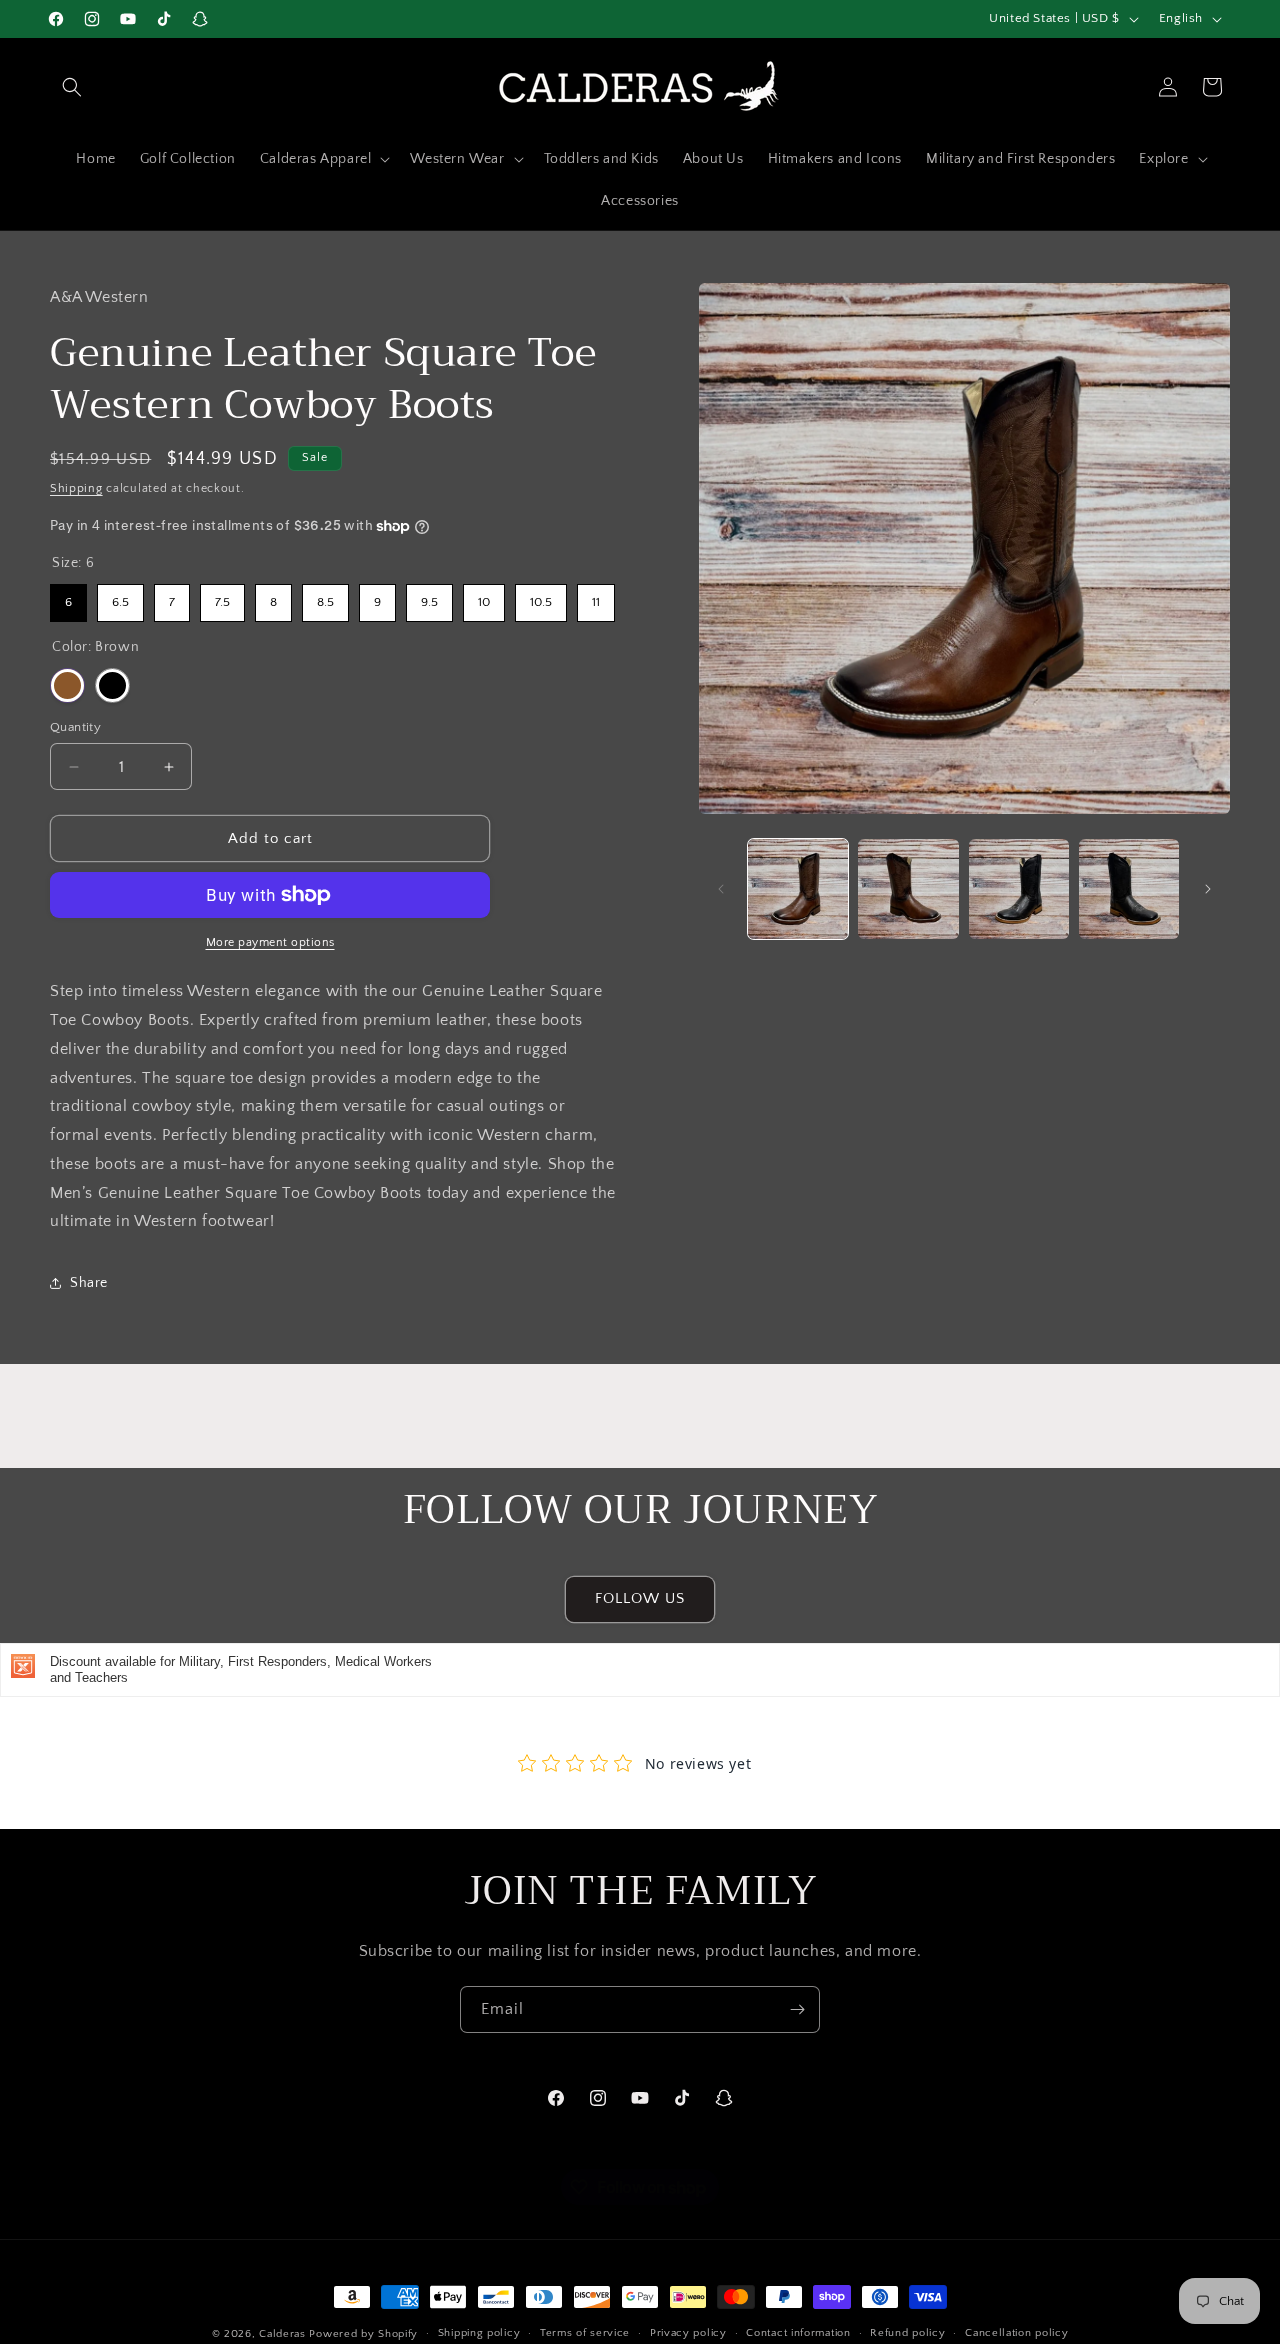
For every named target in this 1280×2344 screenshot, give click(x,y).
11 (596, 596)
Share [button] (89, 1283)
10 (484, 596)
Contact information (798, 2334)
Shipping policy (479, 2334)
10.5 (541, 596)
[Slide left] (721, 889)
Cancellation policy (1016, 2334)
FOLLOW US (640, 1599)
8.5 (325, 596)
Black (112, 685)
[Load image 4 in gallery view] (1129, 889)
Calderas (284, 2334)
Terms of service (585, 2334)
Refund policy (907, 2334)
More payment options (270, 942)
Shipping (76, 488)
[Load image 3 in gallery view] (1019, 889)
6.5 (120, 596)
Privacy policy (688, 2334)
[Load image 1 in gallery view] (798, 889)
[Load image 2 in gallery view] (908, 889)
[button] (72, 87)
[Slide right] (1208, 889)
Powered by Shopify (363, 2334)
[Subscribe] (797, 2009)
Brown (67, 685)
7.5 (223, 596)
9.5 (429, 596)
